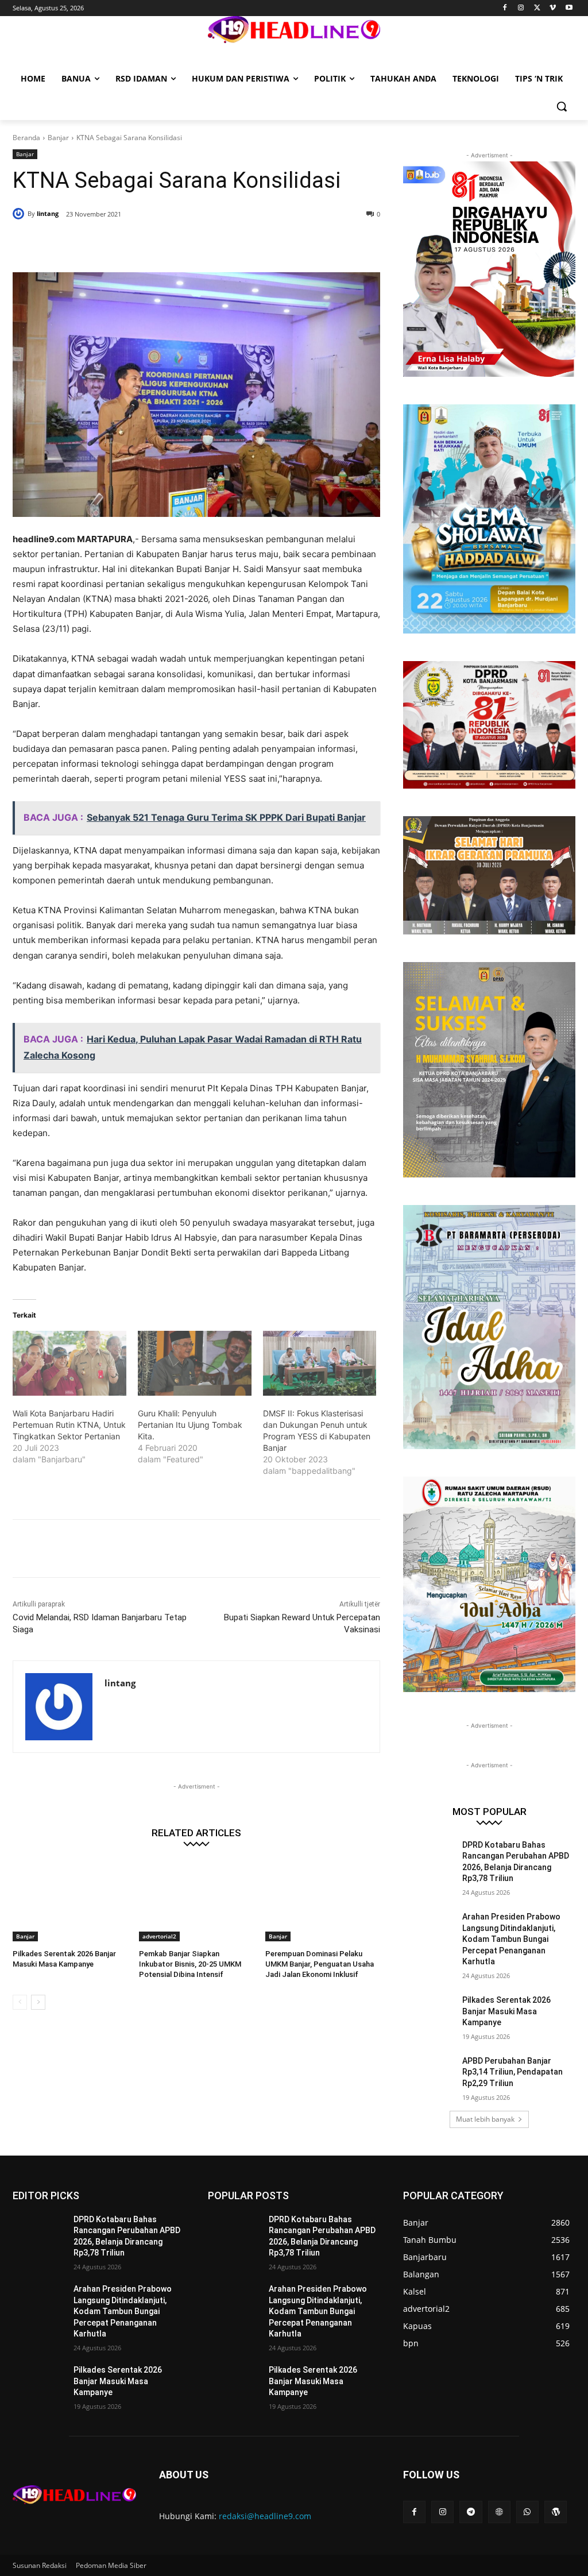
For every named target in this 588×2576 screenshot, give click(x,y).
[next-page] (38, 2002)
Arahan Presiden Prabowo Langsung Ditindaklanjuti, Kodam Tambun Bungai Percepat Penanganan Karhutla (511, 1939)
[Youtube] (569, 8)
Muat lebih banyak (485, 2119)
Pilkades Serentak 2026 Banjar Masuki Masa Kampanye (506, 2011)
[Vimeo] (553, 8)
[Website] (499, 2512)
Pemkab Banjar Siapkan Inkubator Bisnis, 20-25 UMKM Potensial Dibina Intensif (190, 1964)
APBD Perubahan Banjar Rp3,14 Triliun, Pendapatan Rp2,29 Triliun (512, 2072)
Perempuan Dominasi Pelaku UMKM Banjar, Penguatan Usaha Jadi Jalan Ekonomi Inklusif (320, 1964)
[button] (562, 106)
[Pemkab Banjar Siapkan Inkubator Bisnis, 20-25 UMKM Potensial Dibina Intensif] (196, 1901)
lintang (48, 213)
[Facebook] (505, 8)
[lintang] (20, 214)
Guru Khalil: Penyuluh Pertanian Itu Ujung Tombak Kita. (190, 1425)
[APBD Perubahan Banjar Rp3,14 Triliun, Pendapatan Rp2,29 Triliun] (429, 2074)
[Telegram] (471, 2512)
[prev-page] (20, 2002)
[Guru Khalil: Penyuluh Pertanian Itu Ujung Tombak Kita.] (195, 1363)
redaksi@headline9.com (265, 2516)
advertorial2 (159, 1936)
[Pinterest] (152, 244)
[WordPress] (556, 2512)
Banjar (58, 138)
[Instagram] (521, 8)
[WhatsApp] (178, 244)
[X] (537, 8)
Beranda (26, 138)
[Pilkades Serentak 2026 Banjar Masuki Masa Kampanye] (70, 1901)
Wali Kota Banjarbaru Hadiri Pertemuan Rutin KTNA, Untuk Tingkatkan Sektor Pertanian (69, 1425)
